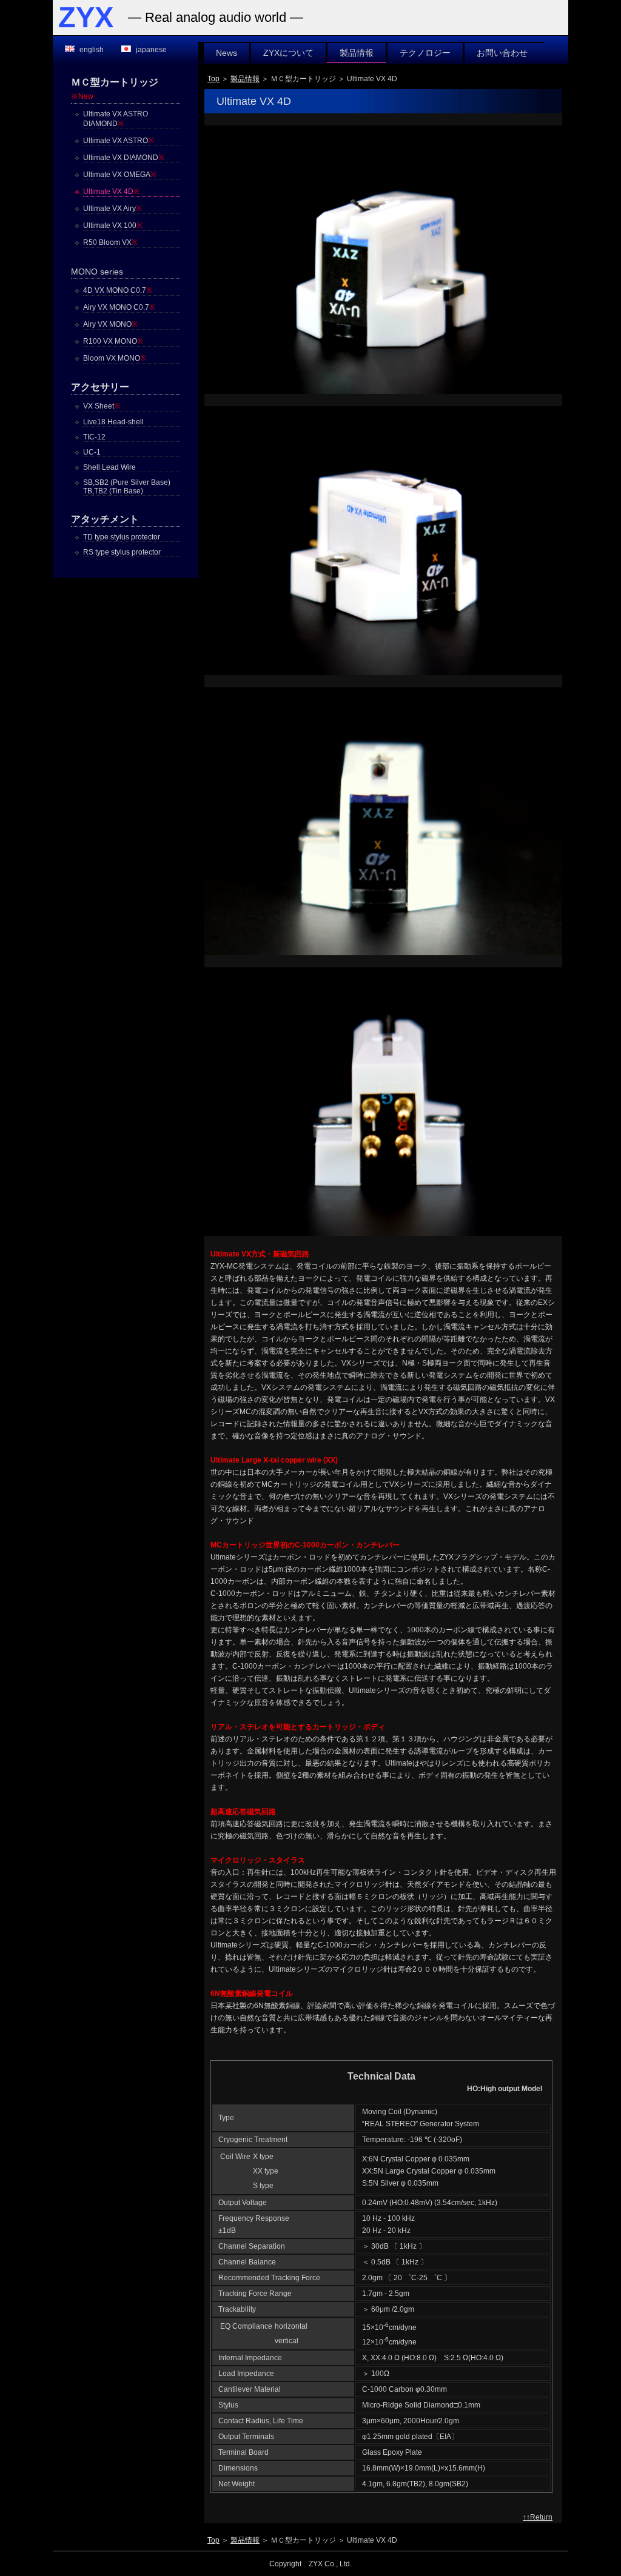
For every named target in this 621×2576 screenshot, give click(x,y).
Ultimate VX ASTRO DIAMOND (116, 119)
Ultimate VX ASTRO (119, 141)
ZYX (86, 18)
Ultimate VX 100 (113, 225)
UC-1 (92, 452)
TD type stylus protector (122, 537)
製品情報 (357, 53)
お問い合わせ (502, 53)
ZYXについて (288, 53)
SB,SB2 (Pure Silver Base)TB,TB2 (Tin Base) (127, 487)
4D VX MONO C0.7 (118, 290)
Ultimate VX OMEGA (120, 175)
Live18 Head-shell (113, 422)
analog (196, 17)
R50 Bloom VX (110, 242)
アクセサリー (100, 387)
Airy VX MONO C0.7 (119, 307)
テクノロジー (425, 53)
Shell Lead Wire (109, 467)
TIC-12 (94, 437)
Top (213, 79)
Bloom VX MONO (115, 358)
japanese (151, 50)
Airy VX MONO (110, 324)
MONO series (97, 272)
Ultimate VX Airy (112, 209)
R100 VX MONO (113, 341)
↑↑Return (538, 2517)
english (92, 50)
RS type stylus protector (122, 552)
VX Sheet (102, 406)
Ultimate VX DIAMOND (124, 158)
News (227, 53)
